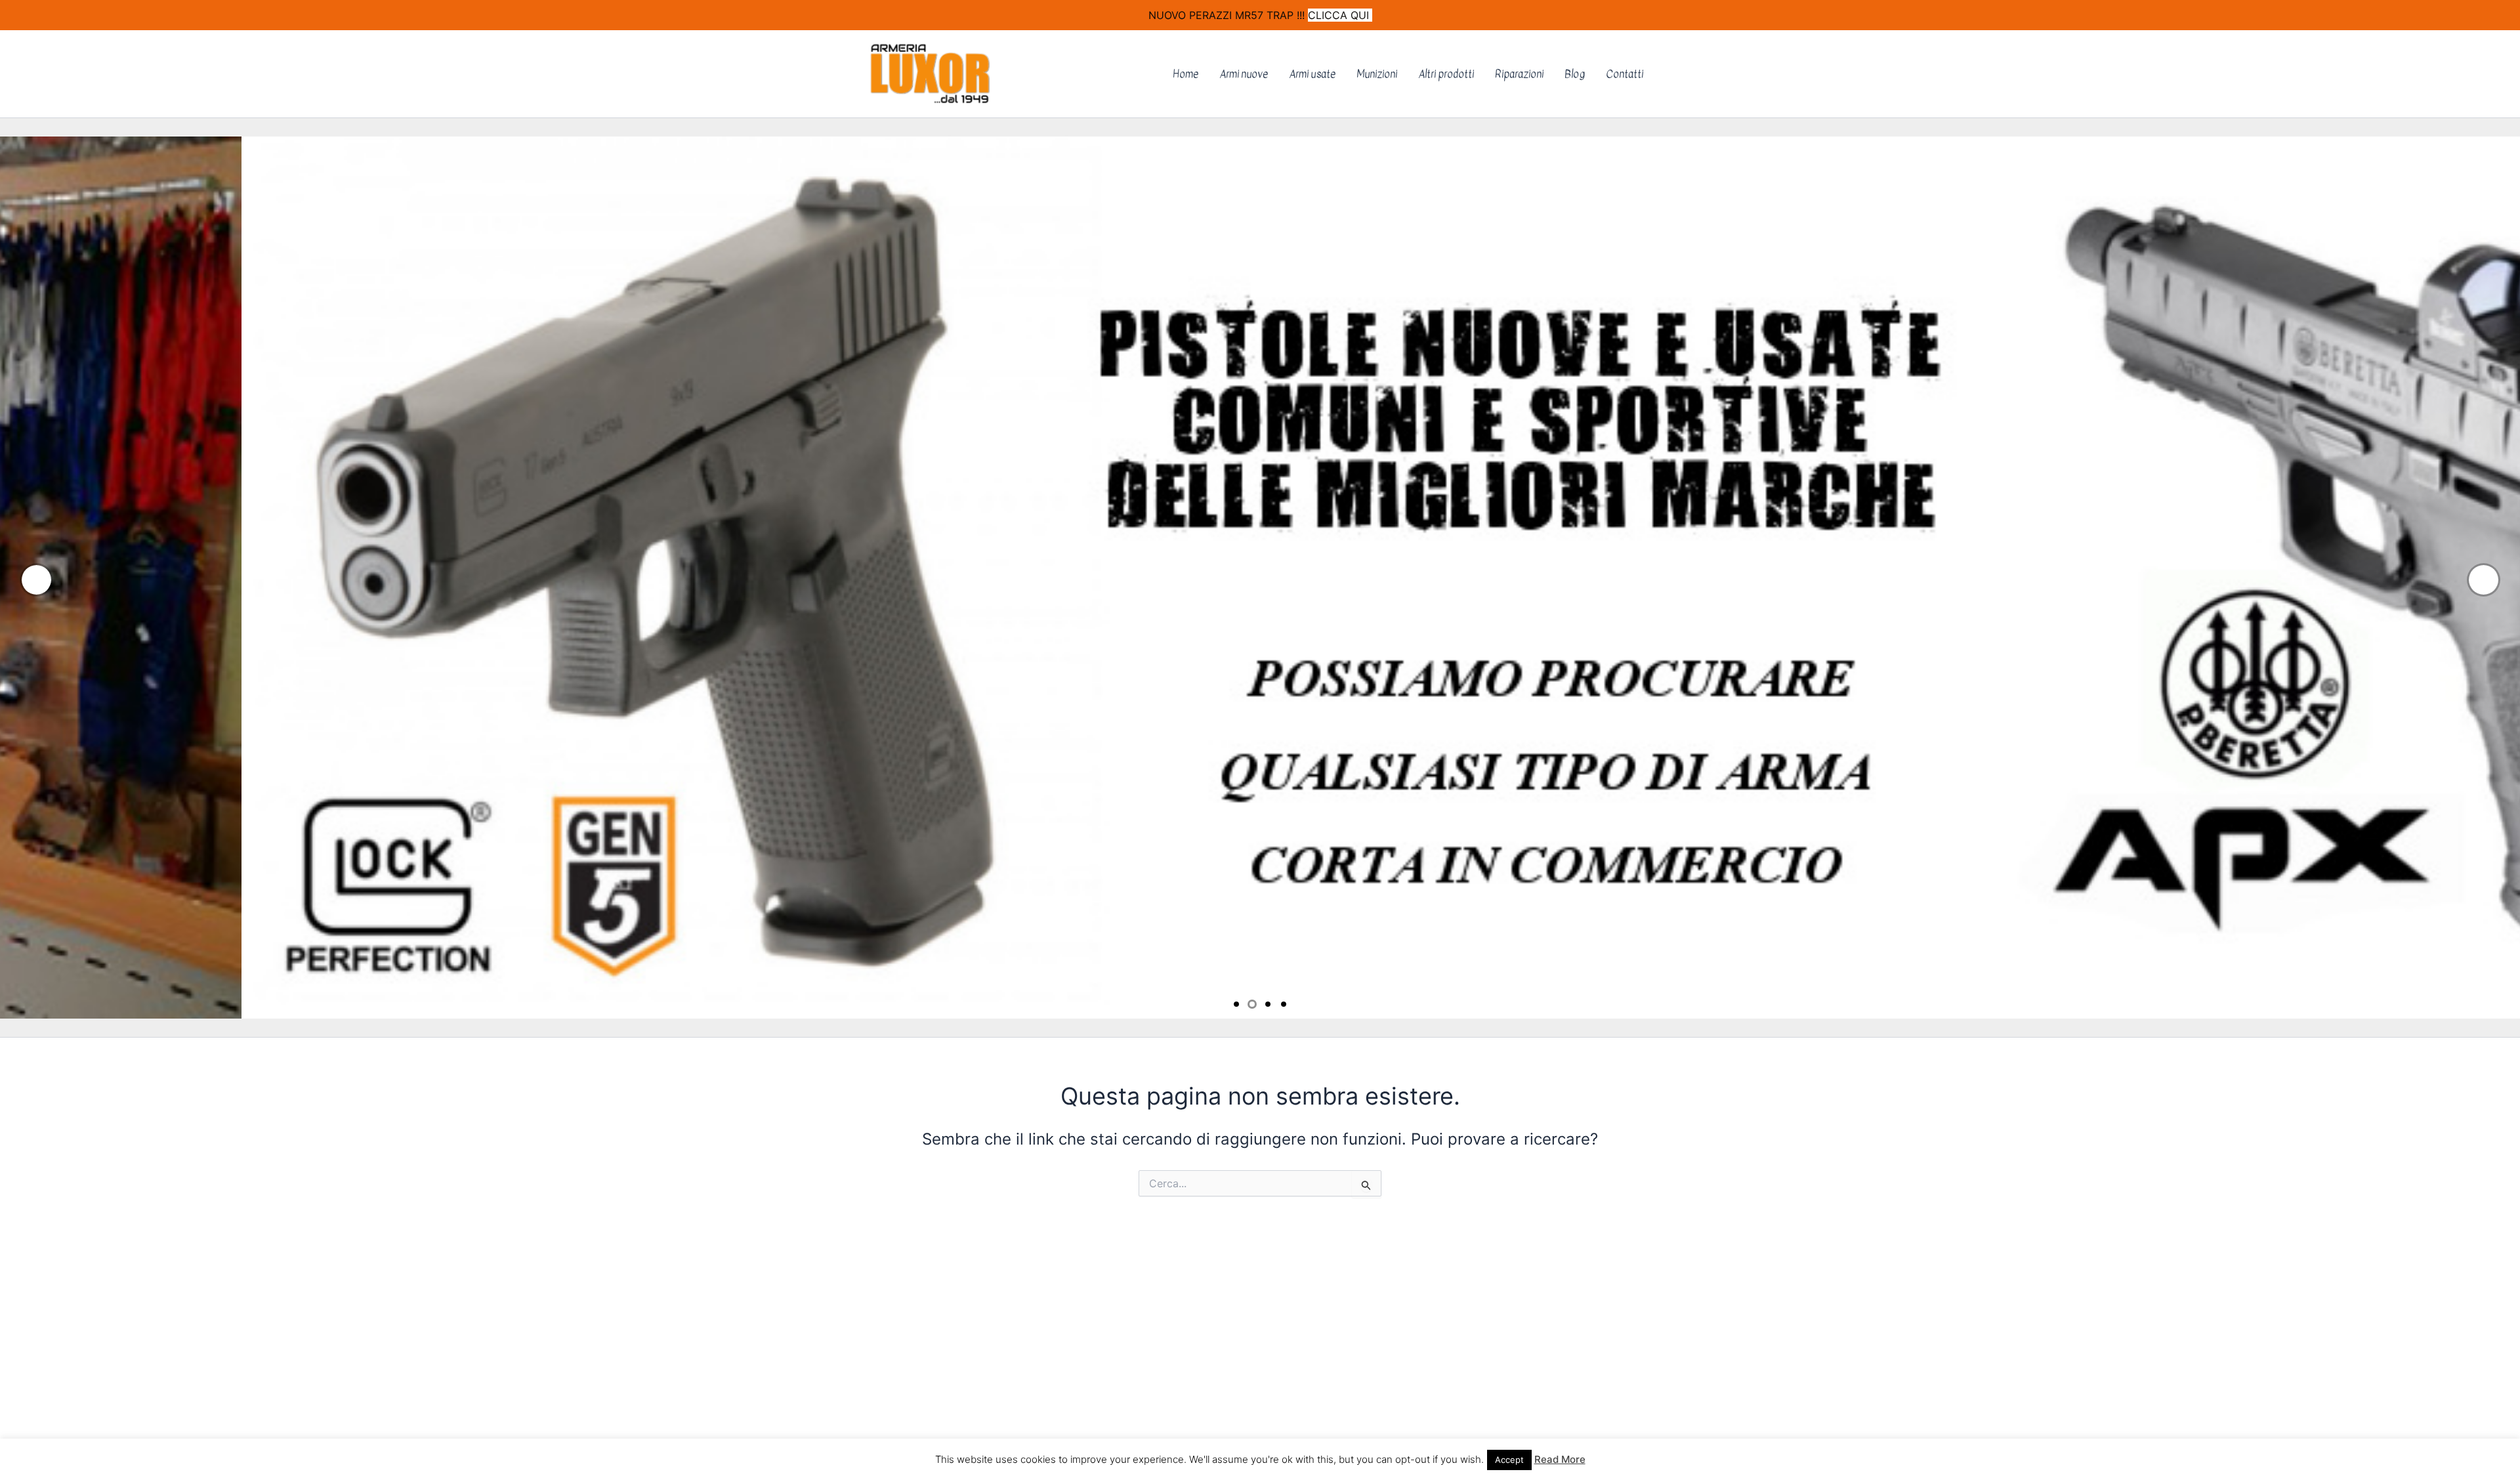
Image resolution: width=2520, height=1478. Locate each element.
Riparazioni (1519, 74)
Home (1186, 74)
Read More (1560, 1459)
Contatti (1625, 74)
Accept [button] (1509, 1460)
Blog (1575, 74)
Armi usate (1312, 74)
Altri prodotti (1446, 74)
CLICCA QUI (1340, 15)
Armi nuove (1244, 74)
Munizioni (1377, 74)
